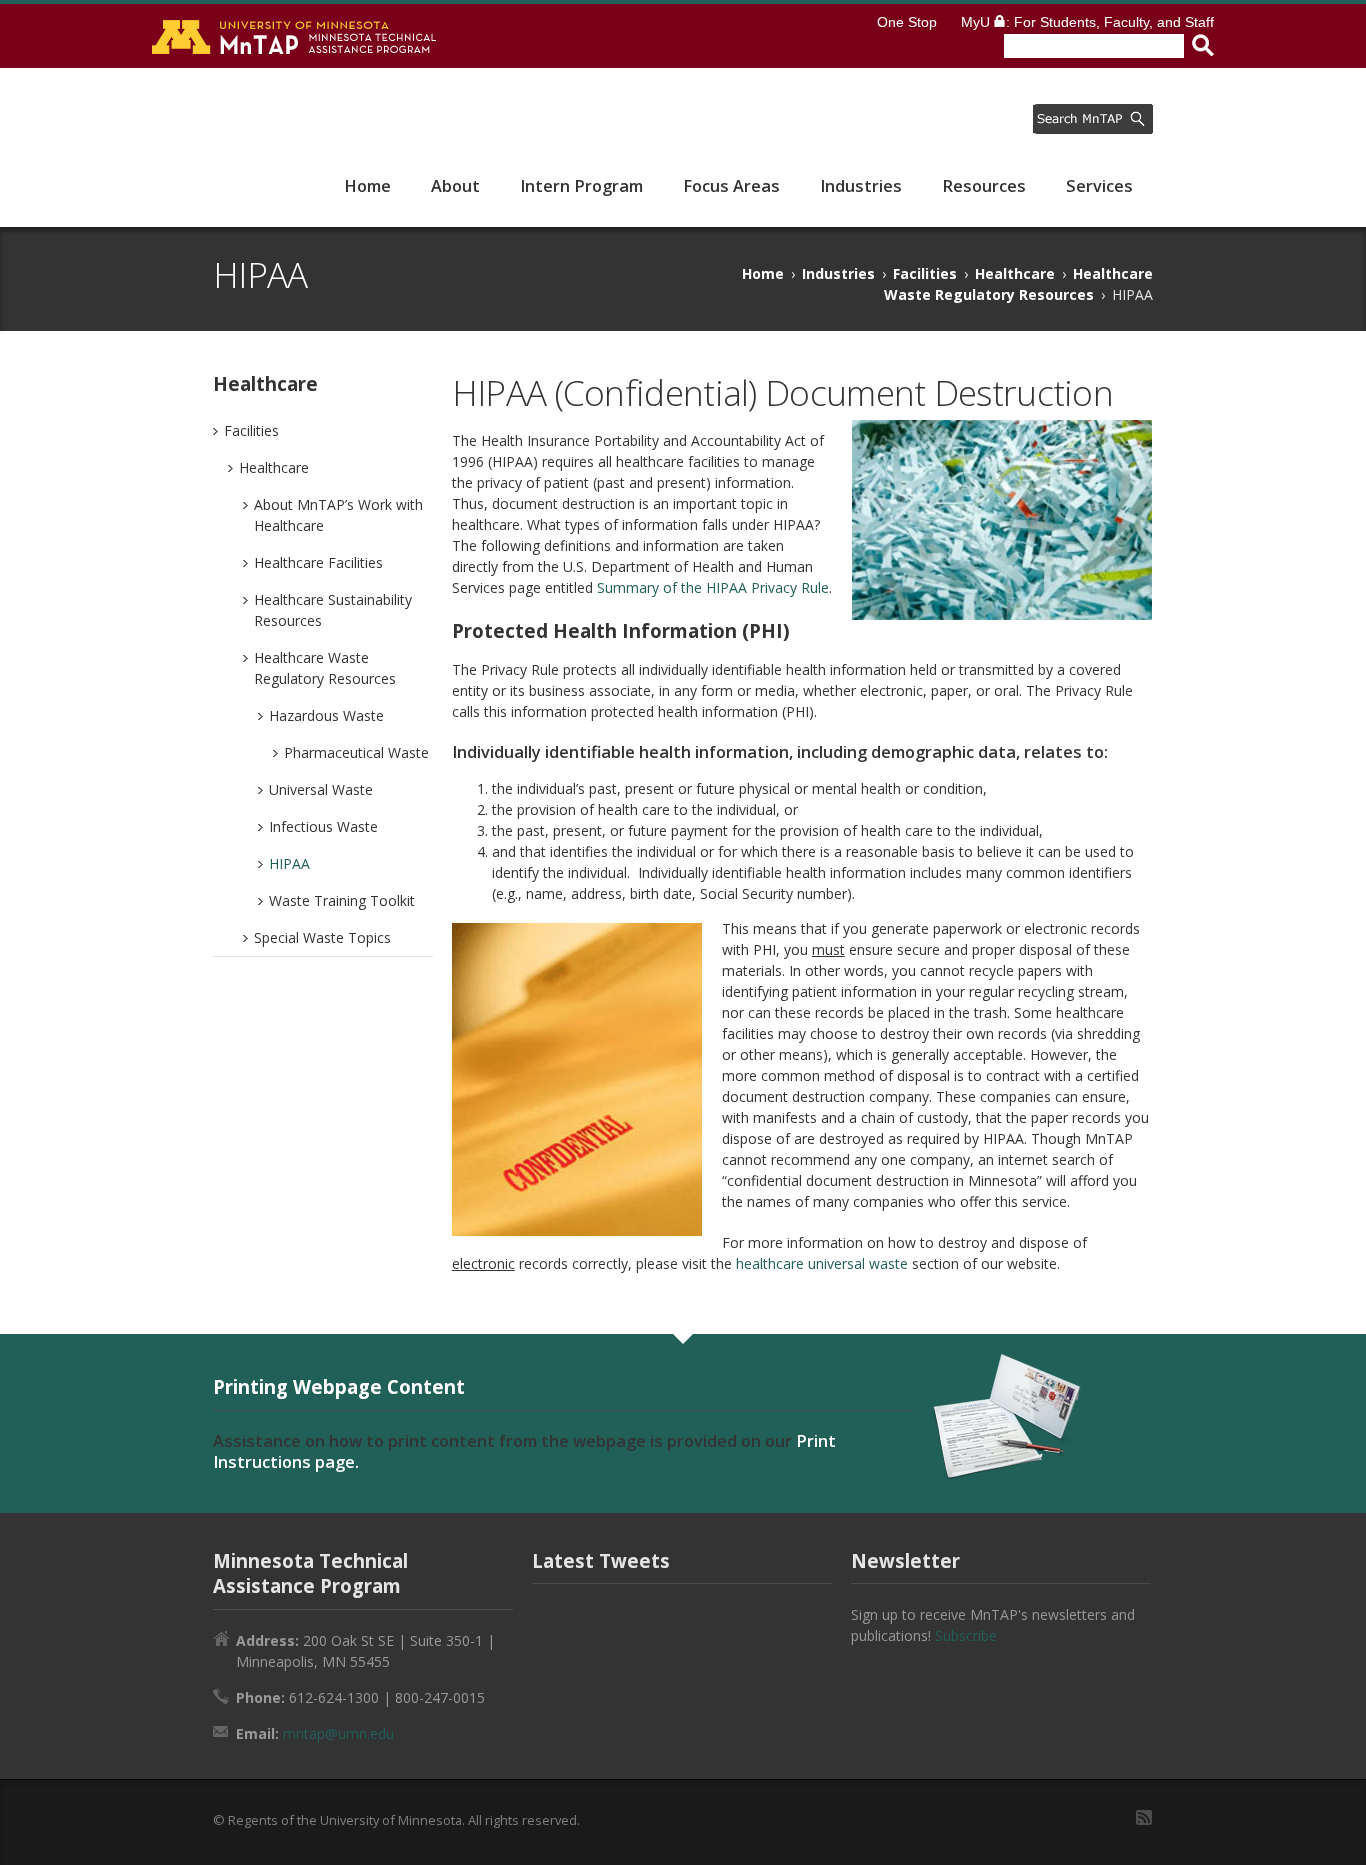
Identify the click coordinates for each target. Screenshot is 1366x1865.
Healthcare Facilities (318, 562)
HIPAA (289, 863)
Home (367, 186)
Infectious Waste (323, 826)
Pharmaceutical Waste (356, 752)
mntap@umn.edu (338, 1733)
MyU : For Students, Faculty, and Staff (1087, 22)
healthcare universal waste (822, 1263)
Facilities (925, 273)
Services (1099, 186)
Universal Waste (321, 789)
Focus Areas (731, 186)
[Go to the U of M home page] (296, 36)
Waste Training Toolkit (342, 900)
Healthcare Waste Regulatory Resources (325, 668)
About (455, 186)
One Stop (907, 22)
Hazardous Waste (326, 715)
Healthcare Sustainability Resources (333, 610)
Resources (984, 186)
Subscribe (966, 1635)
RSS (1144, 1817)
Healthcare (1015, 273)
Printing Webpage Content (339, 1386)
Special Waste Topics (322, 937)
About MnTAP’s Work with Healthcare (338, 515)
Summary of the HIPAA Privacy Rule (713, 587)
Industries (861, 186)
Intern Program (581, 186)
